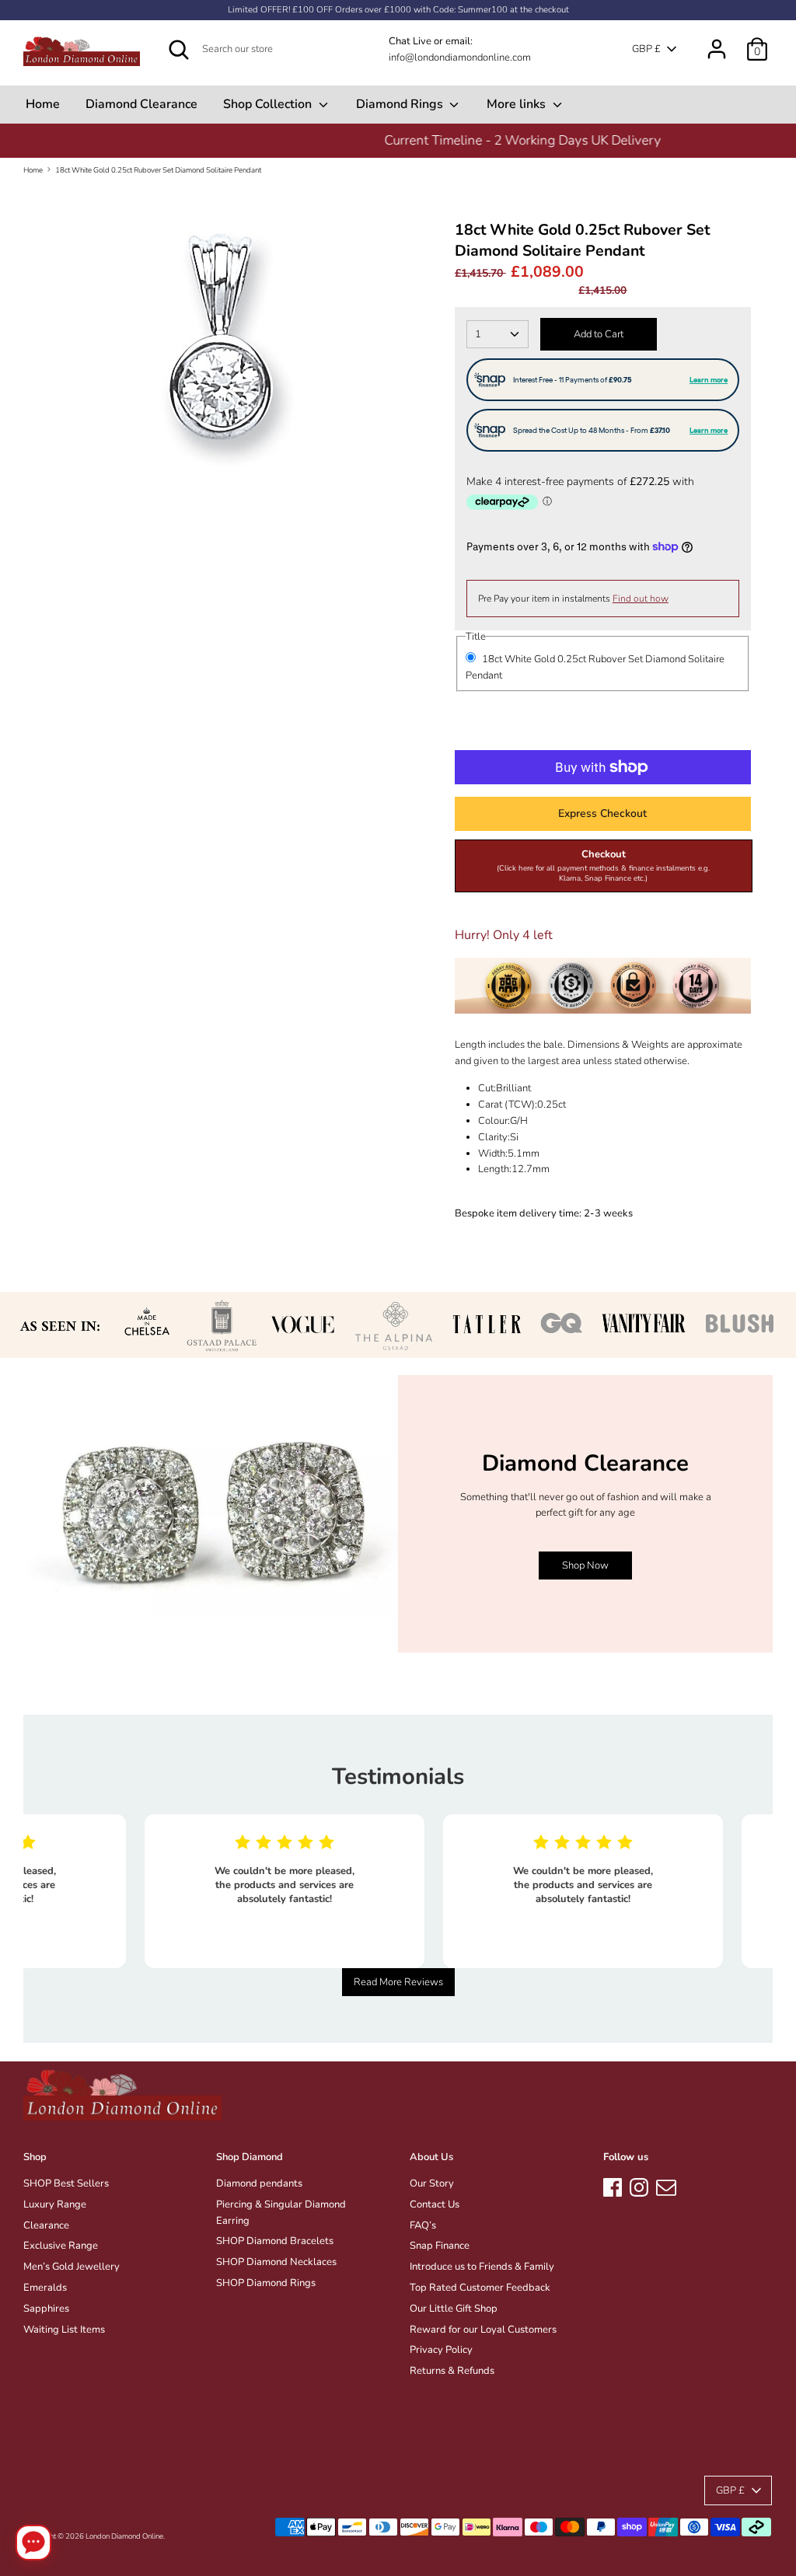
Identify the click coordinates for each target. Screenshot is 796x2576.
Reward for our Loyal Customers (483, 2330)
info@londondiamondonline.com (460, 58)
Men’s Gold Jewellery (72, 2267)
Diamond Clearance (141, 104)
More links (518, 104)
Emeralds (45, 2288)
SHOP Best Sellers (66, 2183)
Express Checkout (602, 813)
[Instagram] (639, 2185)
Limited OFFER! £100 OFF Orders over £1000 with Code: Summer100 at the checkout (398, 10)
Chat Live (410, 41)
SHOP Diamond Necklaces (276, 2262)
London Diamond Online (124, 2536)
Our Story (432, 2183)
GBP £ (646, 49)
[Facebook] (613, 2185)
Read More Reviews (398, 1982)
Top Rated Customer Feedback (480, 2288)
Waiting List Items (64, 2330)
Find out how (641, 599)
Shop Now (585, 1565)
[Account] (717, 41)
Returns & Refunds (452, 2371)
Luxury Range (55, 2204)
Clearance (46, 2225)
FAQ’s (423, 2225)
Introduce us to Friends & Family (482, 2267)
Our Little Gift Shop (454, 2309)
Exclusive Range (61, 2246)
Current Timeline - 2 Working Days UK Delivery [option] (398, 140)
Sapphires (46, 2309)
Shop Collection (269, 104)
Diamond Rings (401, 104)
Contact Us (435, 2204)
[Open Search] (179, 50)
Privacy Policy (441, 2350)
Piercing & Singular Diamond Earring (281, 2213)
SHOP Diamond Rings (266, 2283)
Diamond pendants (259, 2183)
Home (43, 104)
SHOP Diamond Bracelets (275, 2241)
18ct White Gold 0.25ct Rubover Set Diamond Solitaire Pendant (158, 170)
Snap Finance (440, 2246)
